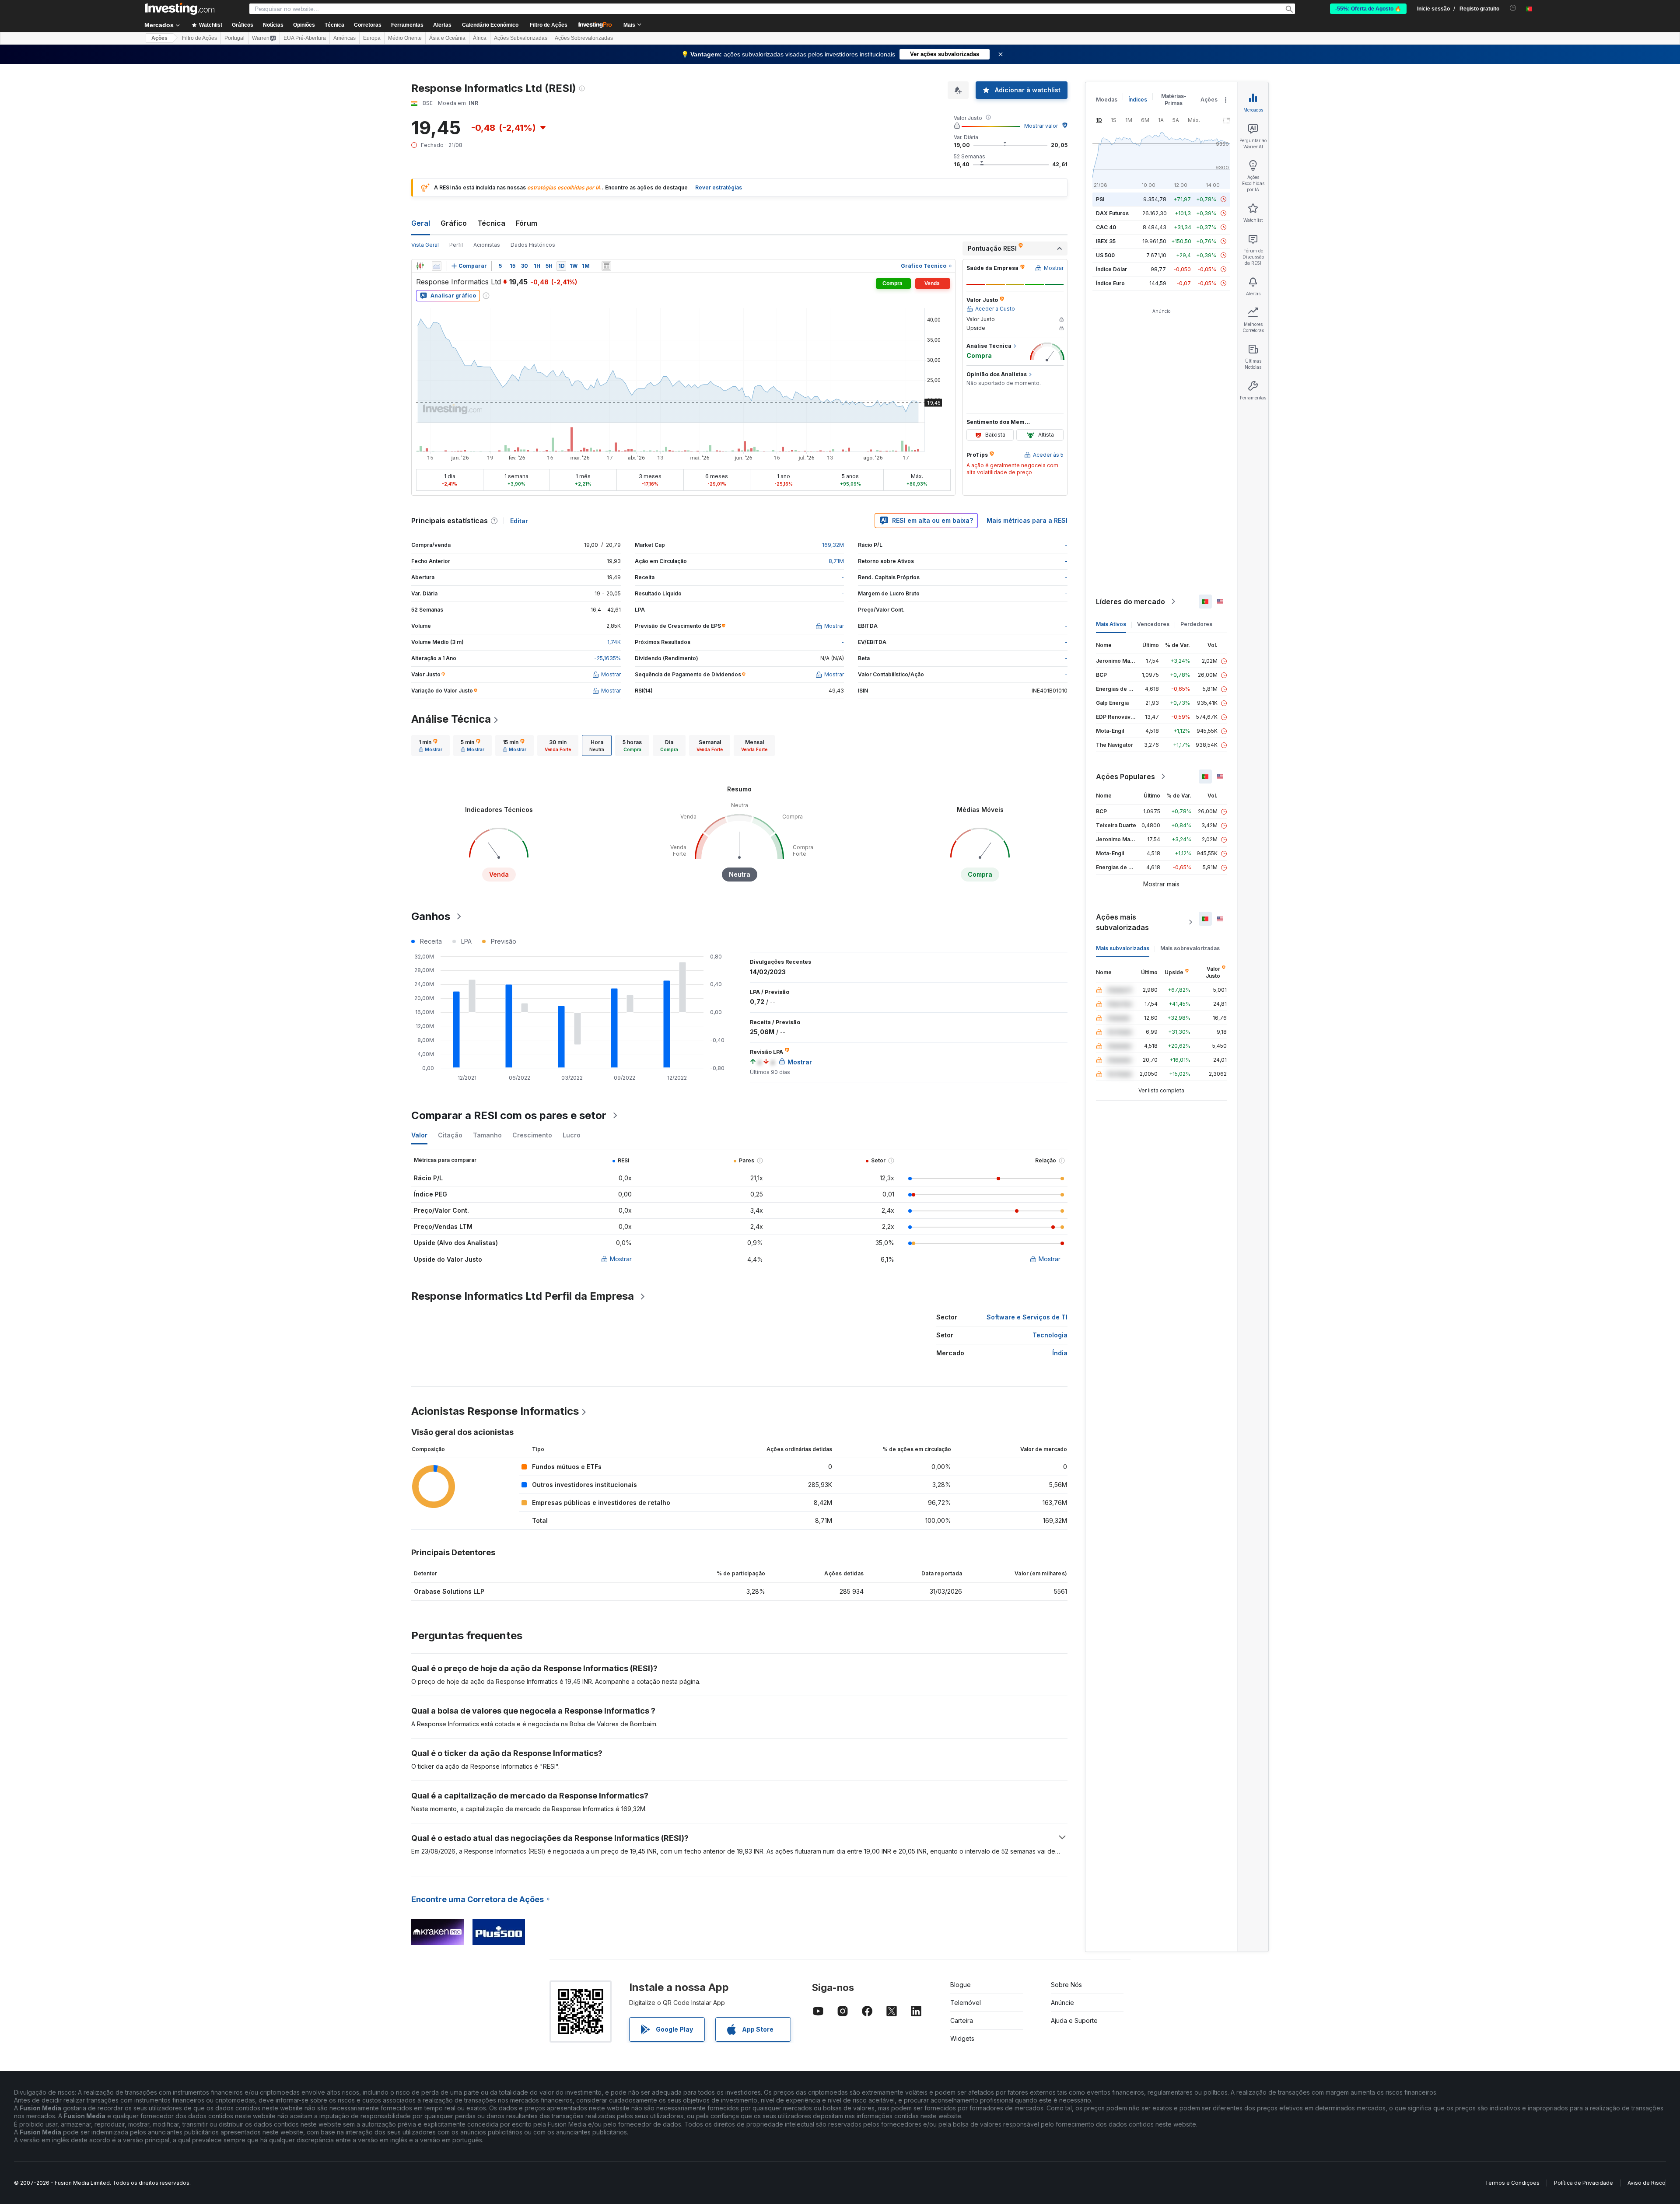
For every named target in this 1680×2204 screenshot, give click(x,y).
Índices (1138, 100)
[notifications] (1513, 8)
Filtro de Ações (549, 25)
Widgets (962, 2038)
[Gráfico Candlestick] (420, 266)
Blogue (961, 1985)
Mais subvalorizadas (1123, 948)
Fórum (527, 223)
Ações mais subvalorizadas (1122, 922)
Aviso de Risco (1647, 2183)
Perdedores (1196, 624)
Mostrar (621, 1259)
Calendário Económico (490, 25)
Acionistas (487, 245)
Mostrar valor (1041, 126)
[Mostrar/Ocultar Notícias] (606, 266)
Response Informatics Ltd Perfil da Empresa (523, 1296)
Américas (345, 38)
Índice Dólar (1111, 269)
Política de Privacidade (1584, 2183)
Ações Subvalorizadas (521, 38)
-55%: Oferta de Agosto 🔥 (1368, 9)
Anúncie (1062, 2003)
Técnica (491, 223)
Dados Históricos (533, 245)
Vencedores (1153, 624)
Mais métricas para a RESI (1027, 520)
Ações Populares (1125, 777)
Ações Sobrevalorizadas (584, 38)
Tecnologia (1050, 1335)
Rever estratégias (719, 187)
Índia (1060, 1353)
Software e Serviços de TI (1027, 1317)
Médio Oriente (405, 38)
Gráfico (454, 223)
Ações (159, 38)
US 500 (1105, 255)
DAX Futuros (1112, 213)
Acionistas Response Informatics (495, 1411)
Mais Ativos (1111, 624)
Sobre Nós (1066, 1985)
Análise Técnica (451, 719)
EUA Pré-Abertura (305, 38)
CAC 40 (1106, 227)
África (480, 38)
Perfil (456, 245)
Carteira (962, 2020)
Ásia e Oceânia (447, 38)
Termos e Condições (1512, 2183)
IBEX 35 (1106, 241)
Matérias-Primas (1174, 100)
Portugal (234, 38)
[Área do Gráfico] (437, 266)
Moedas (1107, 100)
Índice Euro (1110, 283)
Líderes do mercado (1130, 602)
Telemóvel (966, 2003)
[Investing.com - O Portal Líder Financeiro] (180, 9)
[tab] (430, 745)
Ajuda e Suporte (1074, 2020)
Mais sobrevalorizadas (1190, 948)
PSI (1100, 199)
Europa (372, 38)
